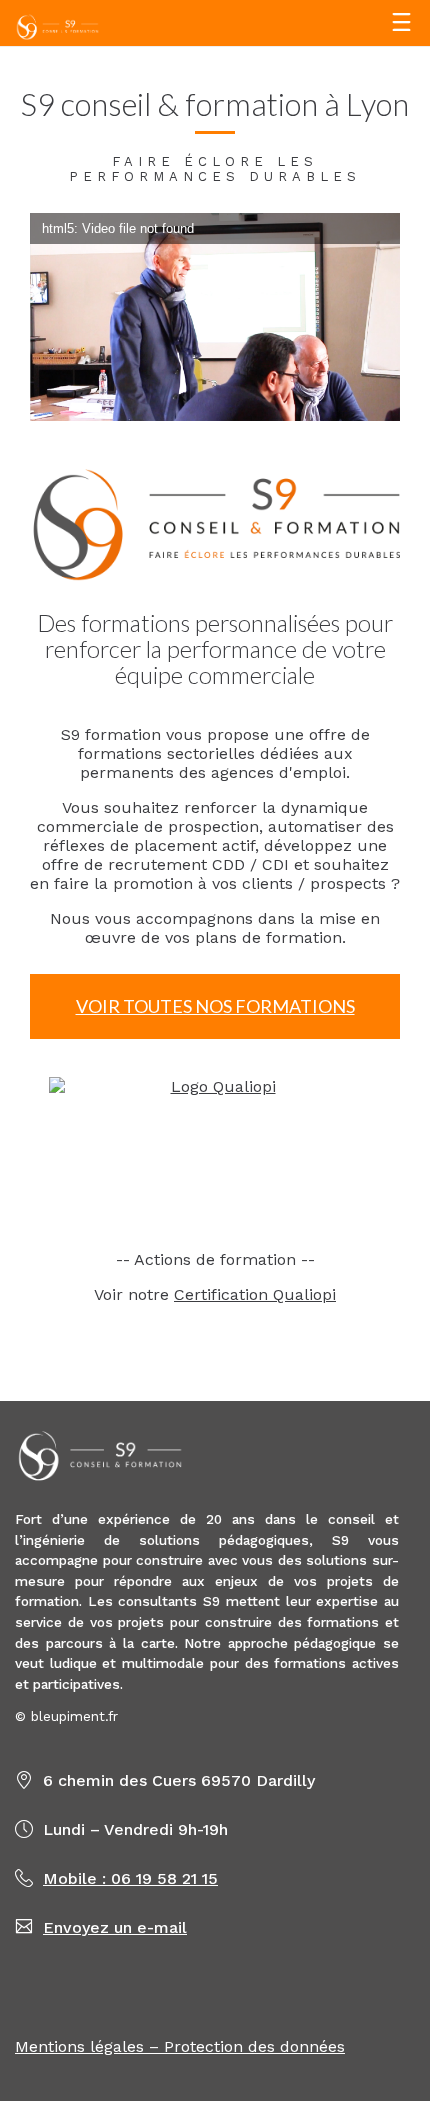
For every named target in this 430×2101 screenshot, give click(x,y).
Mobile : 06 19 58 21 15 (130, 1878)
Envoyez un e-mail (115, 1927)
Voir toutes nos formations (215, 1006)
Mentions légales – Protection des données (180, 2046)
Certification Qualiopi (255, 1294)
